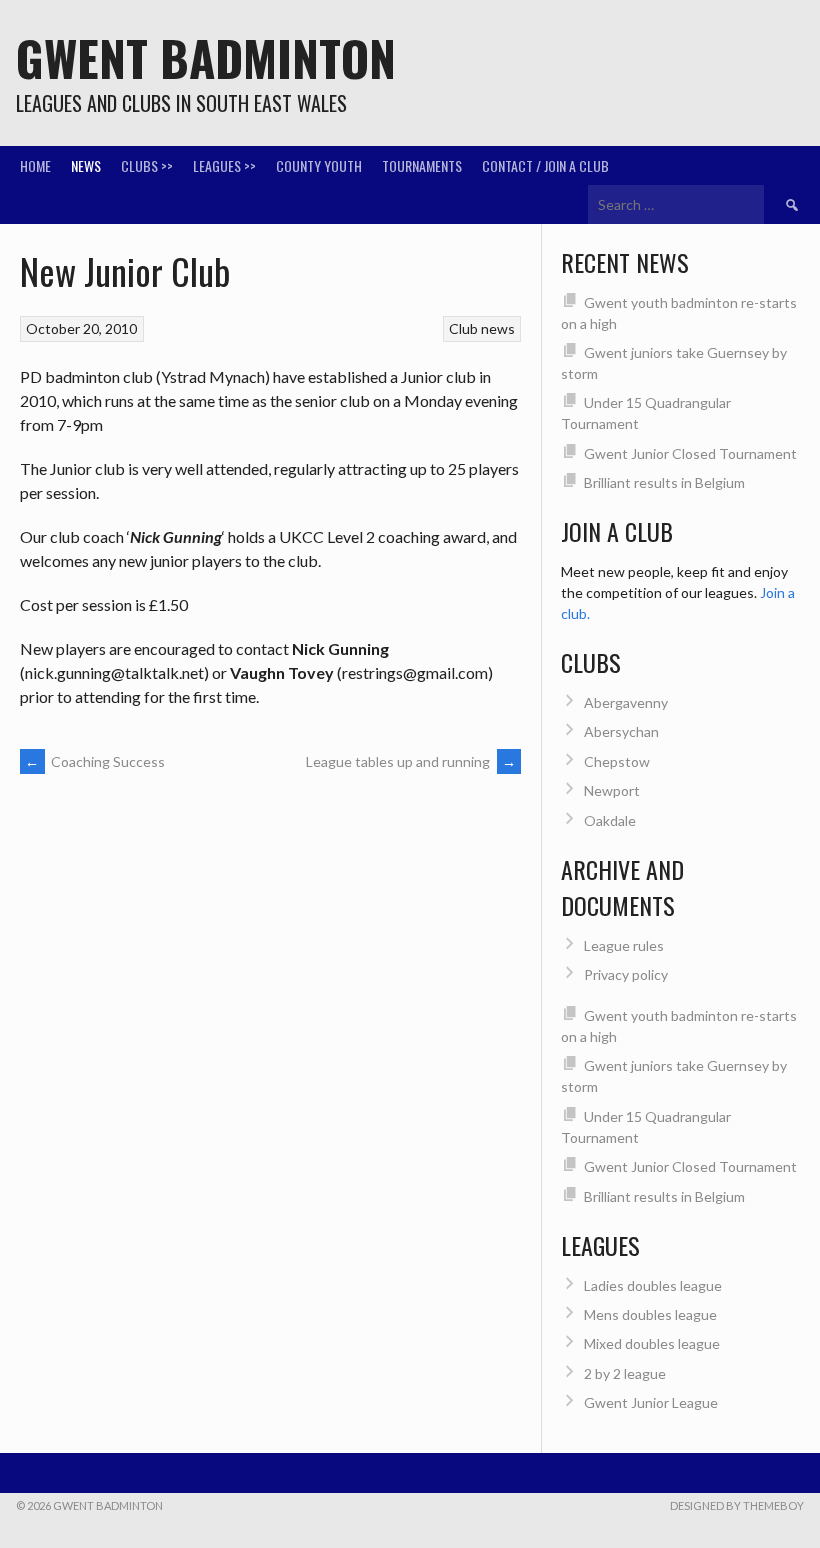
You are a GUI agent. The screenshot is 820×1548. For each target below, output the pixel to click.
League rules (624, 945)
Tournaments (422, 165)
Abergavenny (626, 702)
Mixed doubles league (652, 1343)
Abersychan (621, 731)
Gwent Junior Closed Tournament (690, 453)
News (86, 165)
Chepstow (617, 761)
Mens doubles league (650, 1314)
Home (35, 165)
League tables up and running (411, 761)
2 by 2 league (625, 1373)
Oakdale (610, 820)
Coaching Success (95, 761)
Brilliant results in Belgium (664, 482)
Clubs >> (147, 165)
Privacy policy (626, 974)
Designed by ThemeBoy (737, 1505)
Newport (612, 790)
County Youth (319, 165)
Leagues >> (224, 165)
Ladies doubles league (653, 1285)
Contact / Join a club (545, 165)
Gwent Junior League (651, 1402)
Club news (482, 328)
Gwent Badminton (206, 57)
